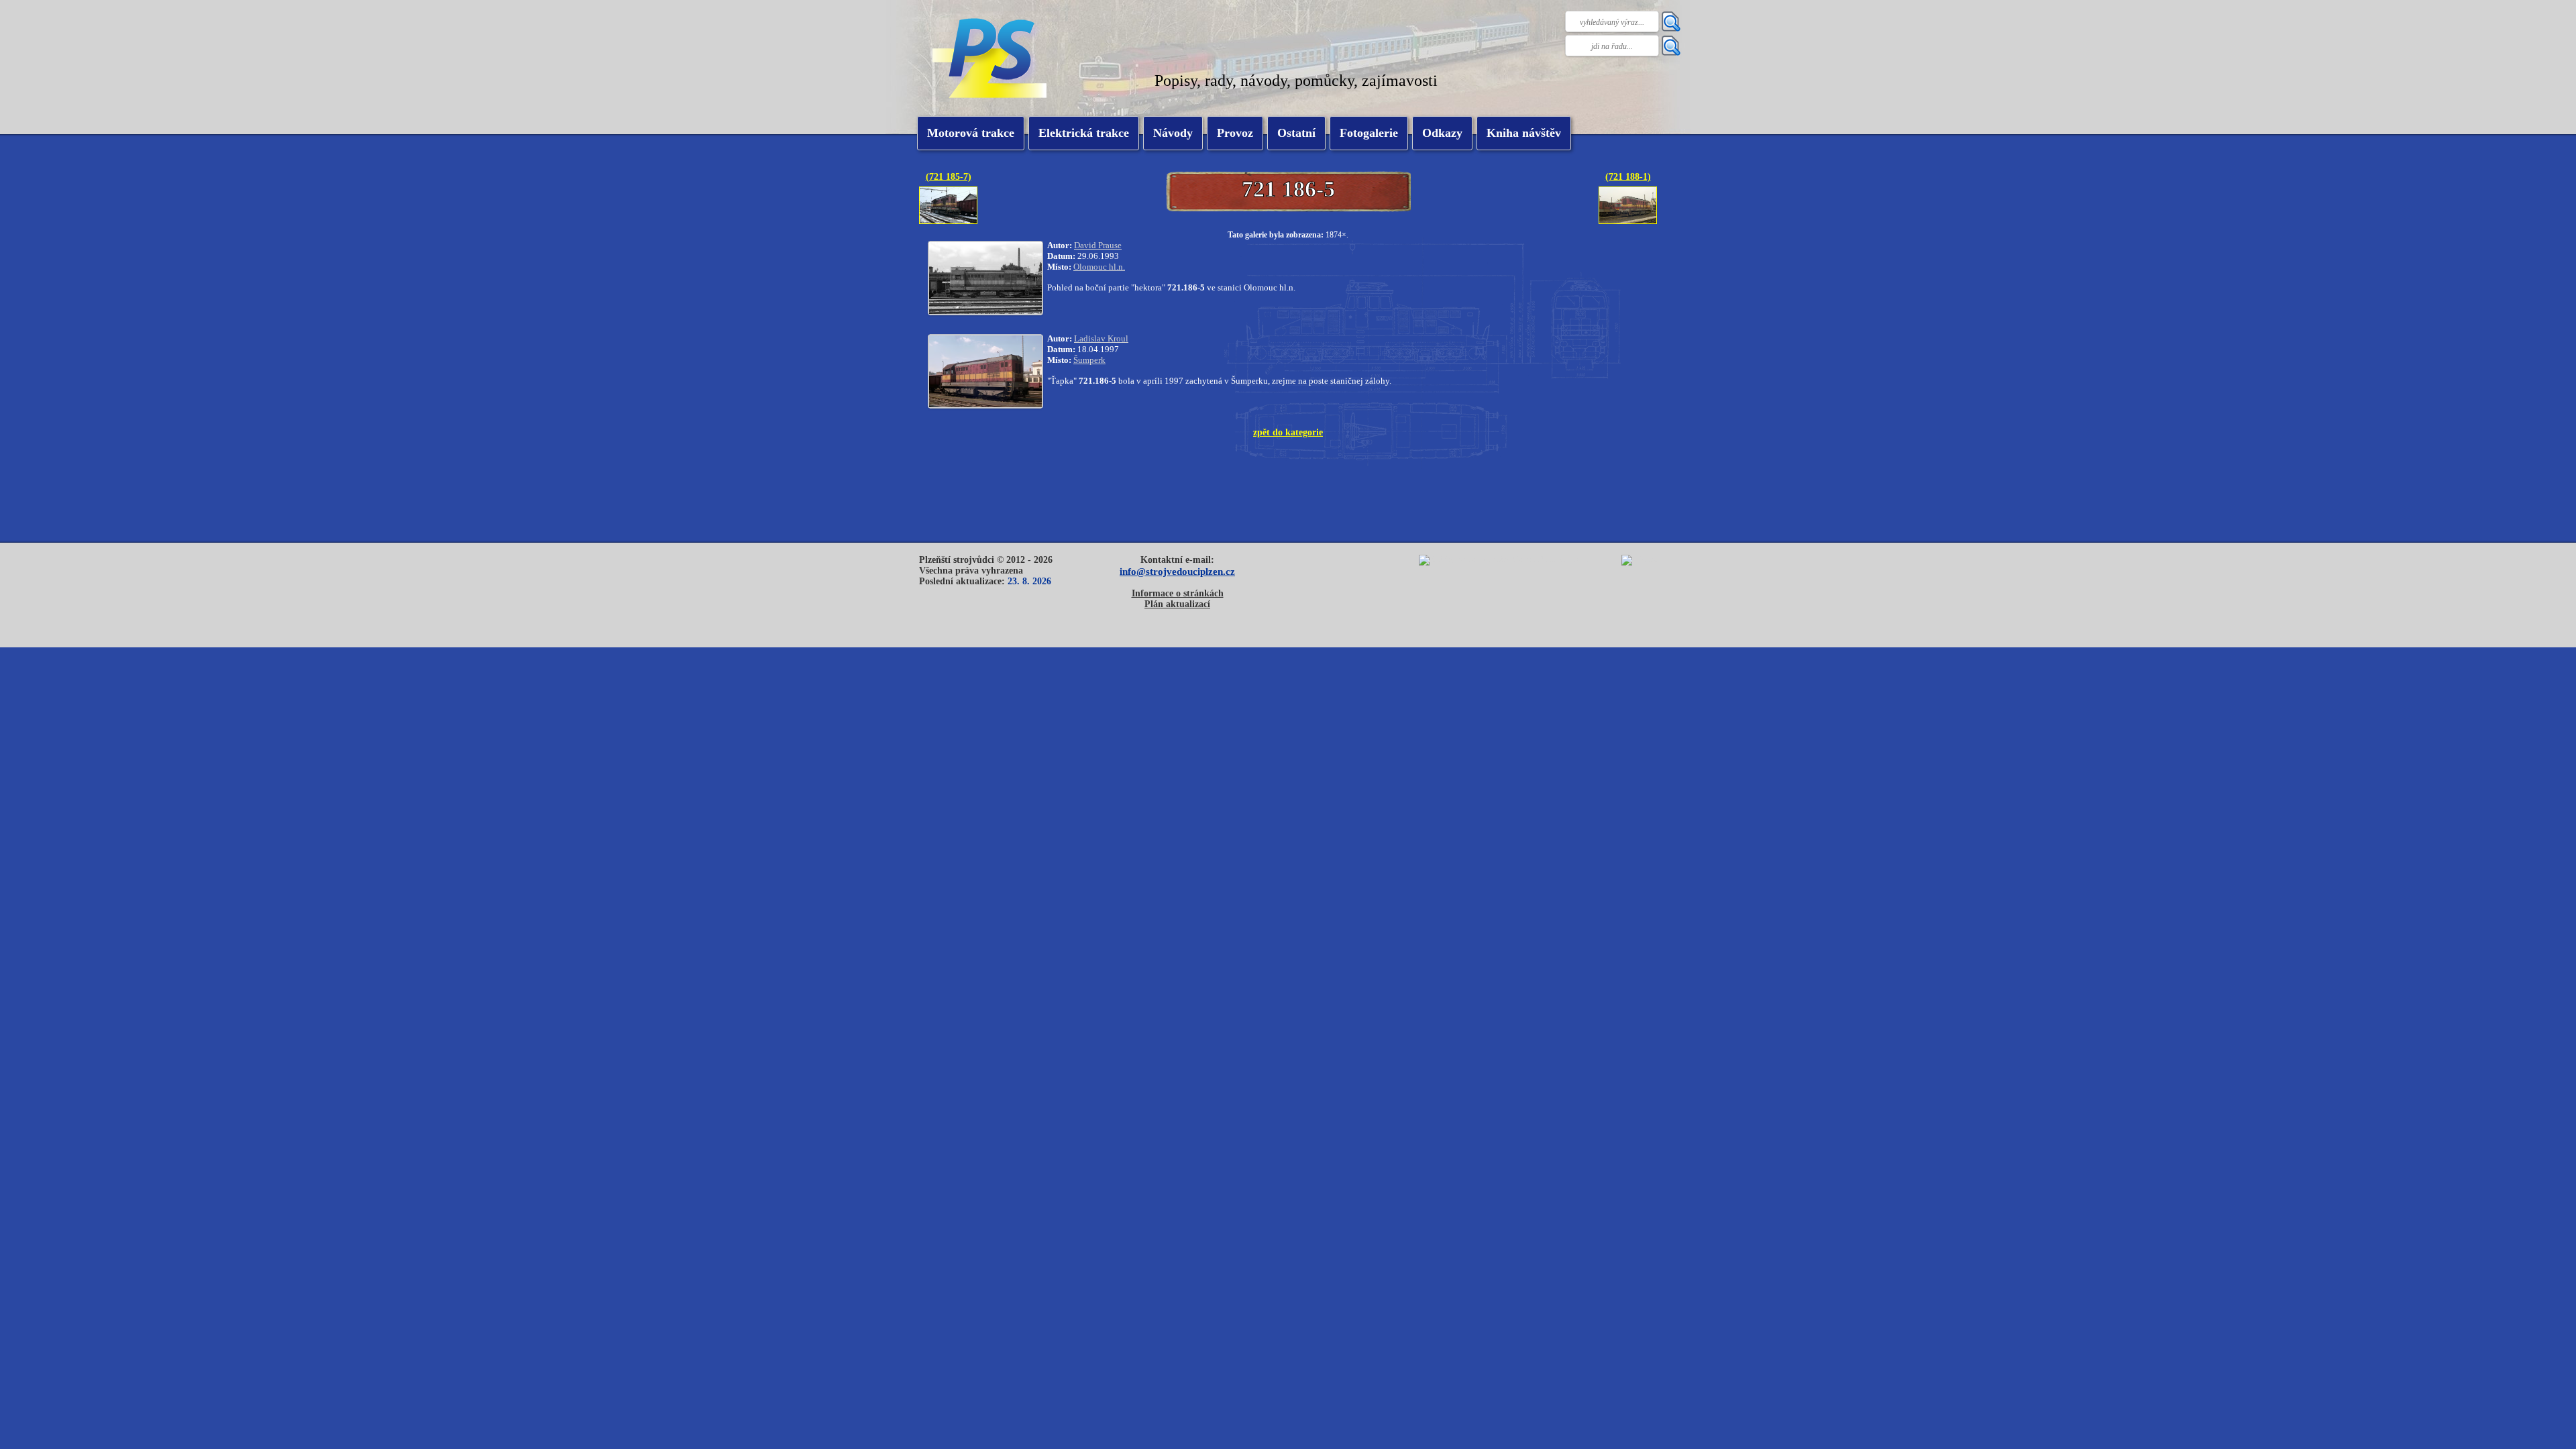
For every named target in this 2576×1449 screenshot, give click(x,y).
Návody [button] (1173, 133)
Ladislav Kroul (1101, 338)
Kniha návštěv (1524, 133)
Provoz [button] (1235, 133)
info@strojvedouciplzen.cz (1177, 571)
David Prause (1098, 245)
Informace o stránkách (1178, 593)
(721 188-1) (1628, 176)
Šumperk (1089, 360)
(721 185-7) (949, 176)
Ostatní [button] (1296, 133)
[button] (1084, 133)
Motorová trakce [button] (971, 133)
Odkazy (1442, 133)
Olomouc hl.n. (1099, 267)
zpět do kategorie (1288, 432)
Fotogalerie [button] (1369, 133)
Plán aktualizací (1177, 604)
